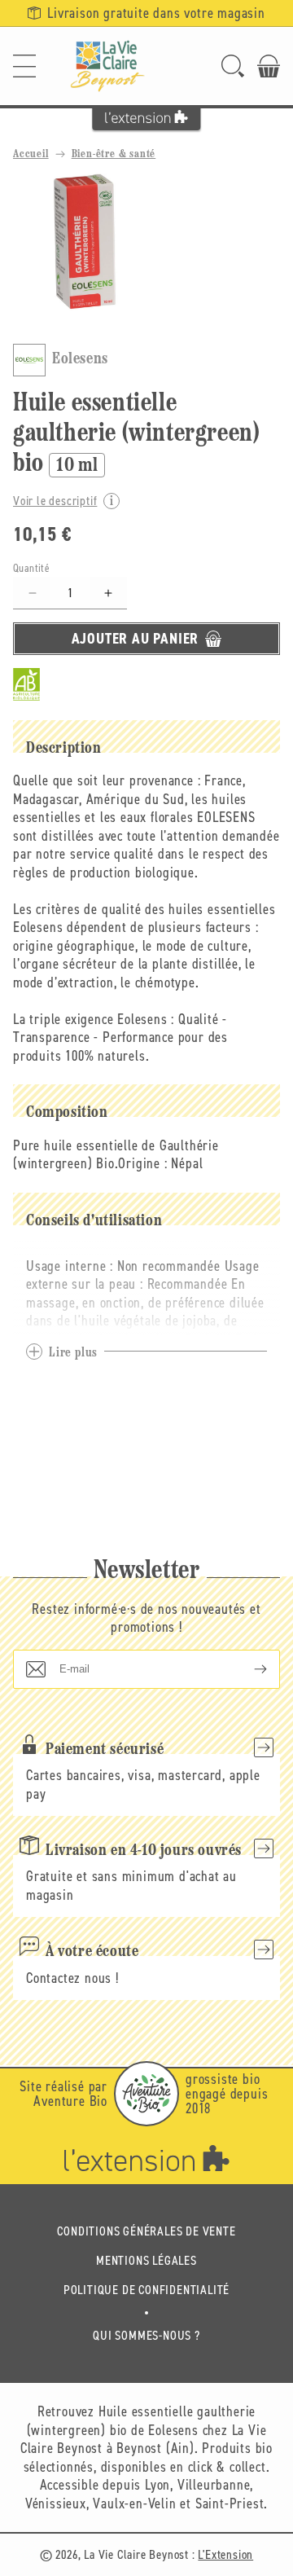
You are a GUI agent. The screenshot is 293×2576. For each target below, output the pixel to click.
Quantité (31, 568)
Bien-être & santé (114, 154)
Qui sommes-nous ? (146, 2335)
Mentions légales (146, 2260)
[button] (24, 66)
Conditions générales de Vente (146, 2231)
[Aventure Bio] (146, 2094)
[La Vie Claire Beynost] (107, 66)
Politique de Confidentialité (146, 2290)
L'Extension (225, 2554)
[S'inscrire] (247, 1669)
